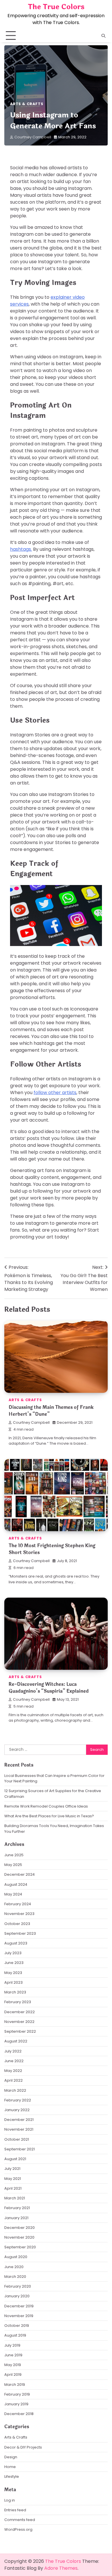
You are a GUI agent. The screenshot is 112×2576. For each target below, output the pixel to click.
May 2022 (13, 2071)
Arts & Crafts (27, 104)
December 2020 (20, 2228)
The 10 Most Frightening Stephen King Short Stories (52, 1549)
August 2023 (16, 1943)
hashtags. (21, 549)
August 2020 (16, 2257)
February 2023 (18, 2002)
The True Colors (56, 7)
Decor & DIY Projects (23, 2447)
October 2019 (17, 2326)
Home (10, 2467)
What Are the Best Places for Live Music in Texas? (49, 1816)
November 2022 (19, 2022)
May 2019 (13, 2365)
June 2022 (14, 2061)
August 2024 (16, 1884)
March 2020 (15, 2277)
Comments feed (20, 2520)
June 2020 (14, 2267)
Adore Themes (61, 2568)
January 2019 (16, 2404)
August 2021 (15, 2159)
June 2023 (14, 1963)
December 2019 (19, 2306)
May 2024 (13, 1894)
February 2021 (17, 2208)
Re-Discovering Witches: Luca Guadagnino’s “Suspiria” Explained (49, 1688)
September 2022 (20, 2031)
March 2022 (15, 2090)
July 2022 (13, 2051)
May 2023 (13, 1973)
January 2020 (17, 2296)
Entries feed (15, 2510)
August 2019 (15, 2335)
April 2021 (13, 2188)
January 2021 (16, 2218)
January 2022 (17, 2110)
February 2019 (17, 2394)
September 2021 (20, 2149)
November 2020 (19, 2237)
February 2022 (18, 2100)
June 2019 (13, 2355)
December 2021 (19, 2120)
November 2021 (19, 2129)
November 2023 (19, 1914)
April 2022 (13, 2080)
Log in (10, 2500)
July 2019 (12, 2345)
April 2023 (13, 1982)
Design (11, 2457)
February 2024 (18, 1904)
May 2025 (13, 1865)
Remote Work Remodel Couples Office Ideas (46, 1806)
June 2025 (14, 1855)
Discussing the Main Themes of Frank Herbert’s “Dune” (51, 1411)
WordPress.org (18, 2529)
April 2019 (13, 2375)
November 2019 (19, 2316)
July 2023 (13, 1953)
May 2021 (13, 2179)
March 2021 (15, 2198)
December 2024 (20, 1874)
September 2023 (20, 1933)
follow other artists (55, 1093)
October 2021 (17, 2139)
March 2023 (15, 1992)
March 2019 (15, 2385)
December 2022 (20, 2012)
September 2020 (20, 2247)
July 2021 (12, 2169)
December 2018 (19, 2414)
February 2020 (18, 2286)
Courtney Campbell (33, 137)
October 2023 (17, 1924)
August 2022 (16, 2041)
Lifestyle (12, 2476)
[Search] (103, 36)
